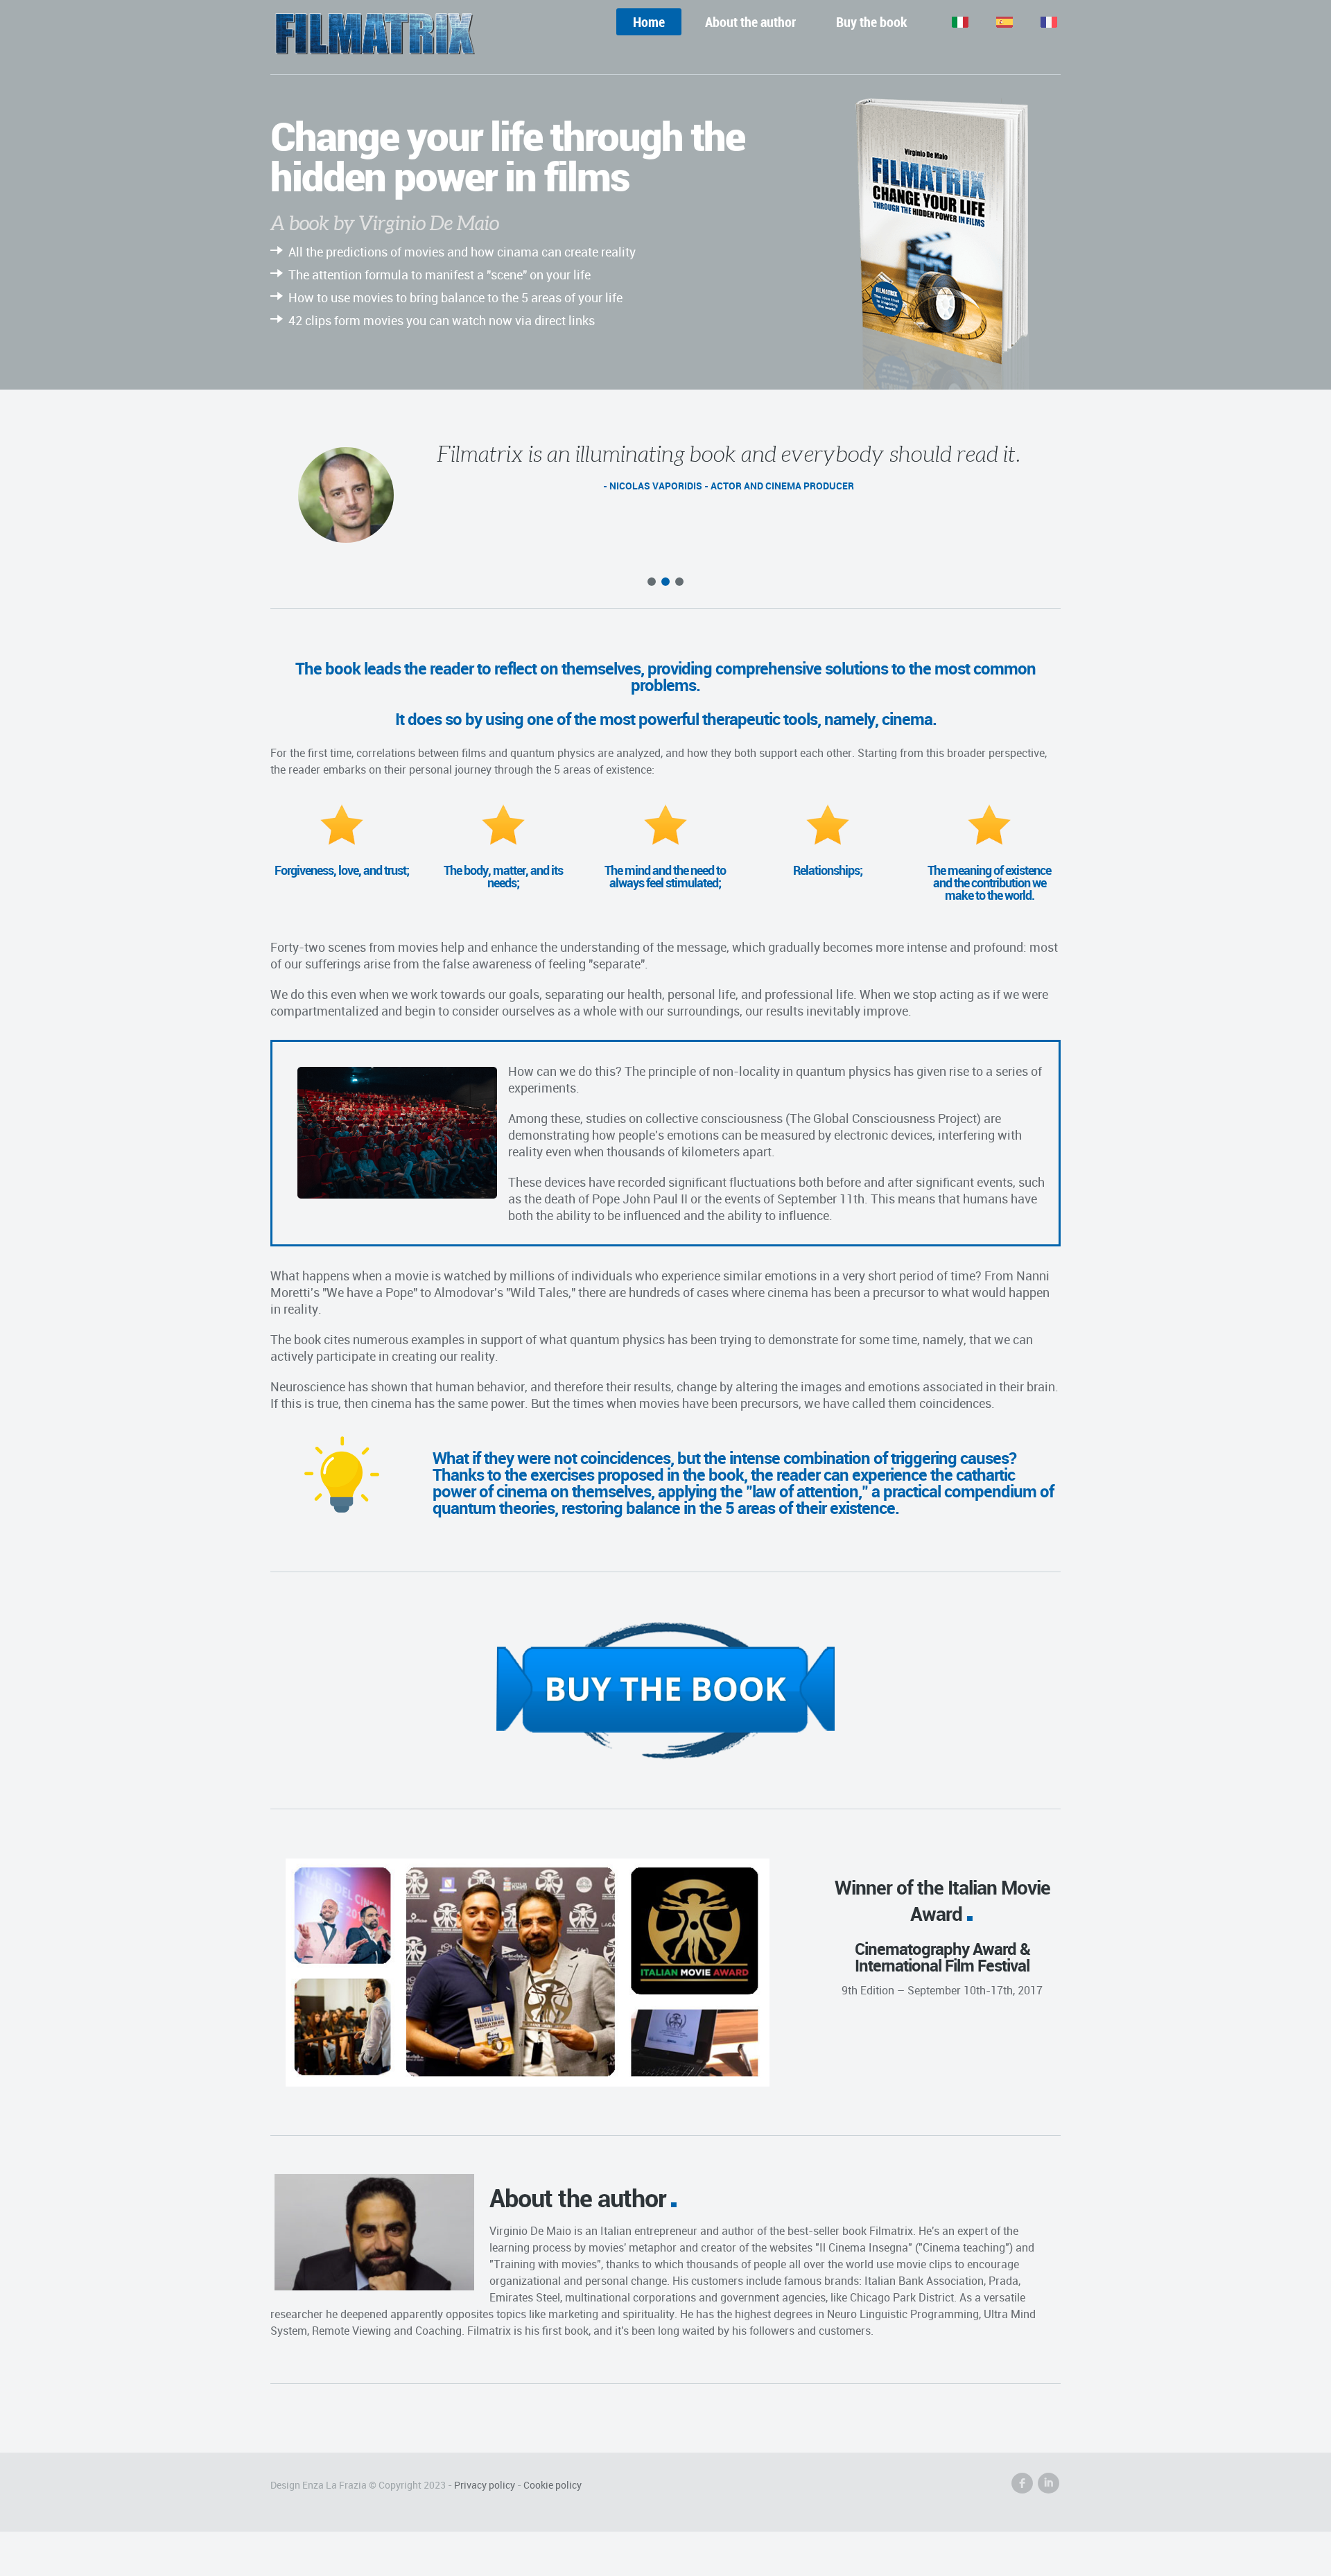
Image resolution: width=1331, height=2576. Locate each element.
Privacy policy (485, 2485)
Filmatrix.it (950, 22)
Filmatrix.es (994, 22)
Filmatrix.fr (1038, 22)
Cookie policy (553, 2485)
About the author (750, 22)
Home (649, 22)
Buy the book (872, 22)
